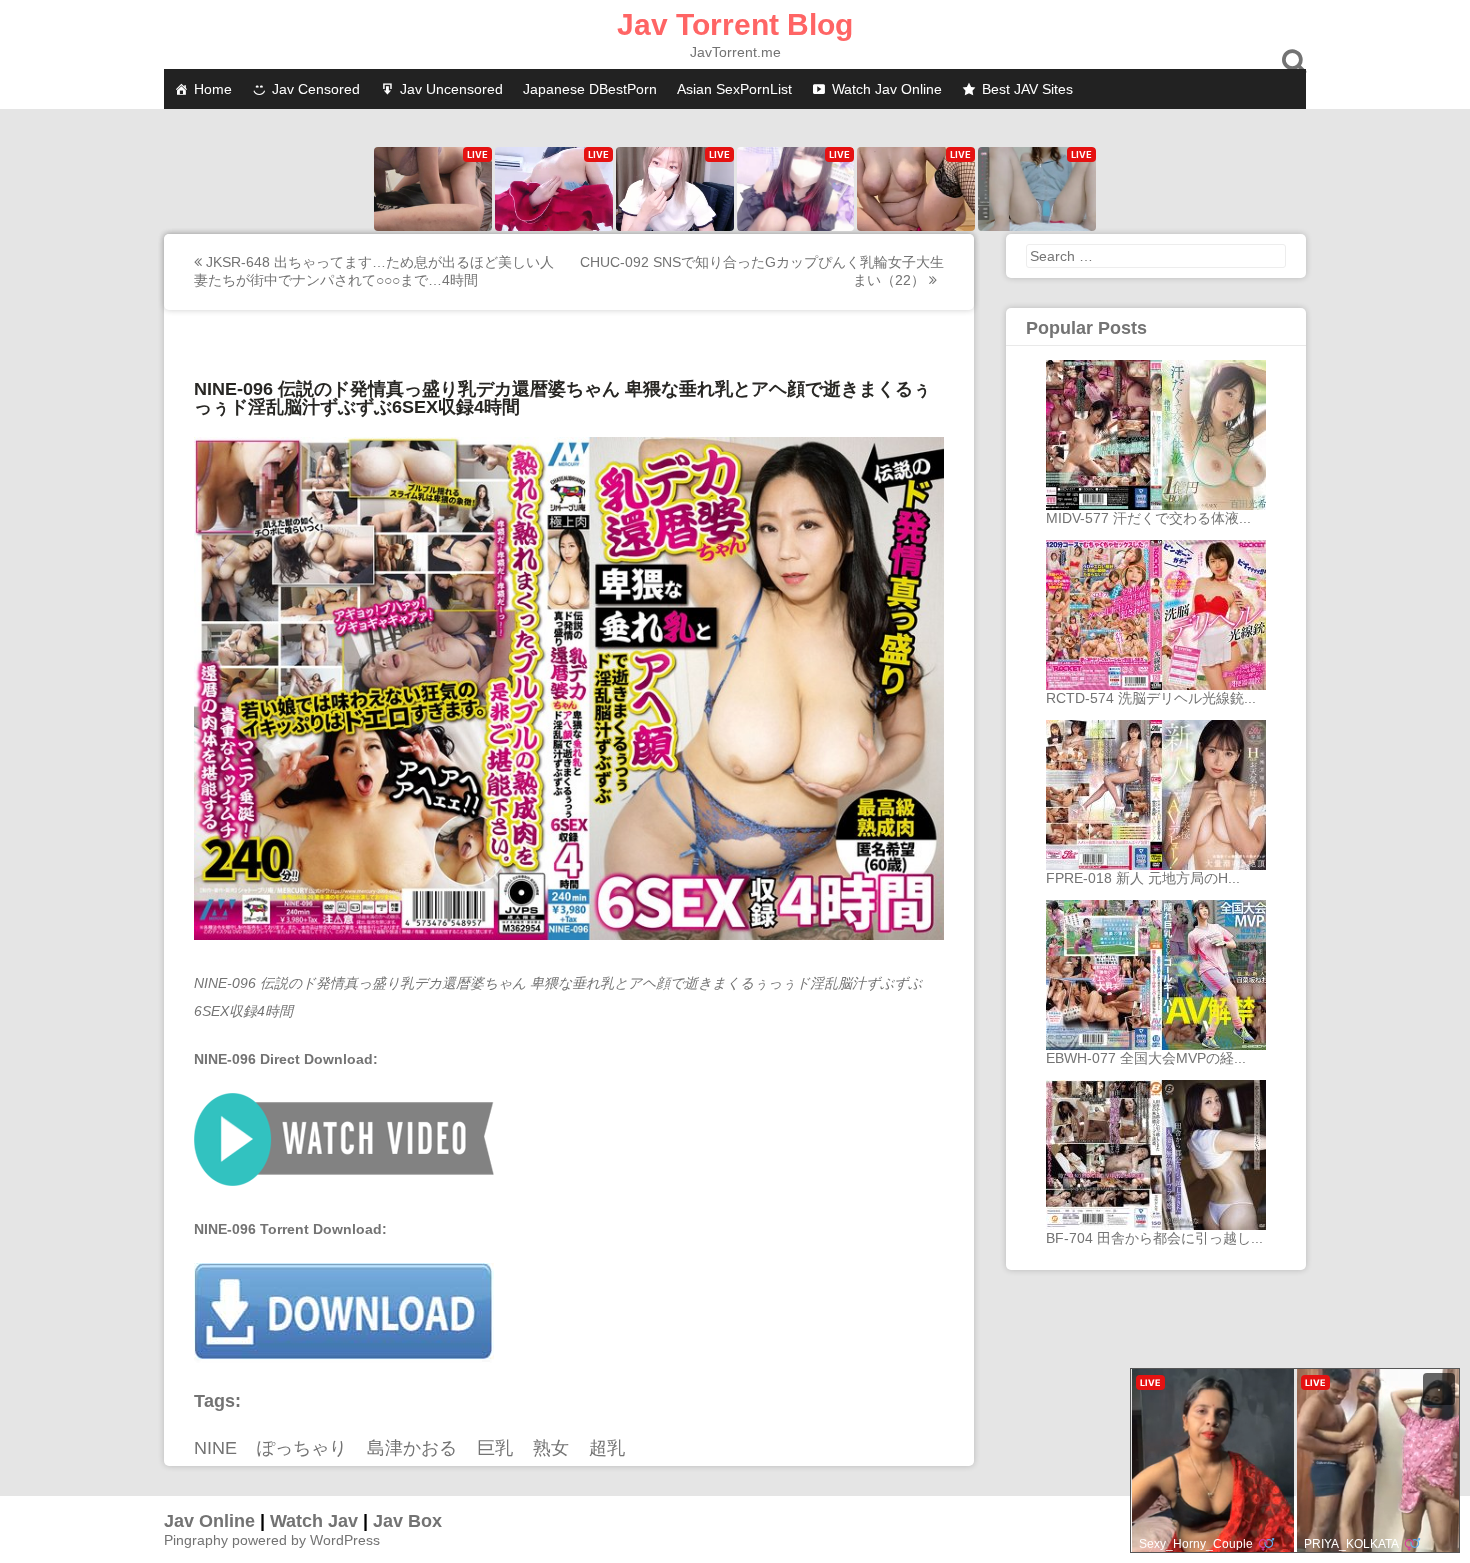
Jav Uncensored (451, 89)
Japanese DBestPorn (590, 89)
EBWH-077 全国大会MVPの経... (1146, 1058)
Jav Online (209, 1521)
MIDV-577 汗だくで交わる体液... (1148, 518)
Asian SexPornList (734, 89)
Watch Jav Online (887, 89)
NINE (215, 1448)
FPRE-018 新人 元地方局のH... (1143, 878)
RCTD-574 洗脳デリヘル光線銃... (1151, 698)
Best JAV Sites (1027, 89)
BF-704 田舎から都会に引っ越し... (1154, 1238)
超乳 (607, 1448)
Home (213, 89)
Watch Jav (314, 1521)
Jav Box (407, 1521)
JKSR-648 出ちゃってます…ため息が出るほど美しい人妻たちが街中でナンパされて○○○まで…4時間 (374, 271)
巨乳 (495, 1448)
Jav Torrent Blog (735, 24)
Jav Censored (316, 89)
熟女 (551, 1448)
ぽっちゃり (302, 1448)
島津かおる (412, 1448)
